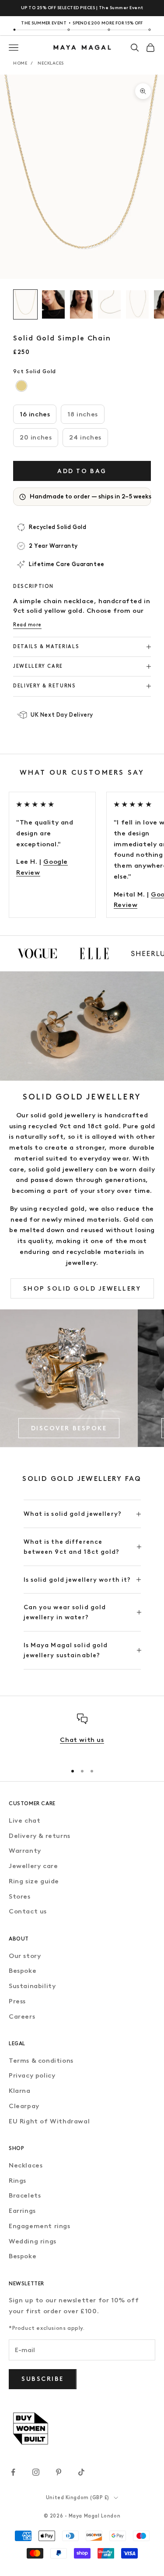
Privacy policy (32, 2075)
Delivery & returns (40, 1836)
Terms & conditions (41, 2061)
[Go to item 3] (81, 304)
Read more (27, 625)
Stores (20, 1896)
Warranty (25, 1851)
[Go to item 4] (109, 304)
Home (20, 63)
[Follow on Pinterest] (59, 2472)
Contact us (28, 1911)
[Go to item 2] (53, 304)
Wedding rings (33, 2241)
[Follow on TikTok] (81, 2472)
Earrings (22, 2211)
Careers (22, 2016)
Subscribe (43, 2379)
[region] (82, 1735)
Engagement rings (40, 2226)
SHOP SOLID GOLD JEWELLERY (82, 1289)
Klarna (20, 2091)
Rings (17, 2181)
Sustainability (32, 1986)
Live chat (24, 1820)
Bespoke (23, 1971)
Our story (25, 1956)
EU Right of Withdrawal (49, 2121)
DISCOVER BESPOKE (69, 1428)
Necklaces (51, 63)
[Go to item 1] (25, 304)
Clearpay (24, 2106)
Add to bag (82, 471)
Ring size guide (34, 1881)
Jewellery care (33, 1866)
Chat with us (82, 1740)
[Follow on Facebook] (13, 2472)
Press (17, 2001)
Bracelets (25, 2195)
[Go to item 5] (137, 304)
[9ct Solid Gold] (22, 386)
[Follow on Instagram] (36, 2472)
